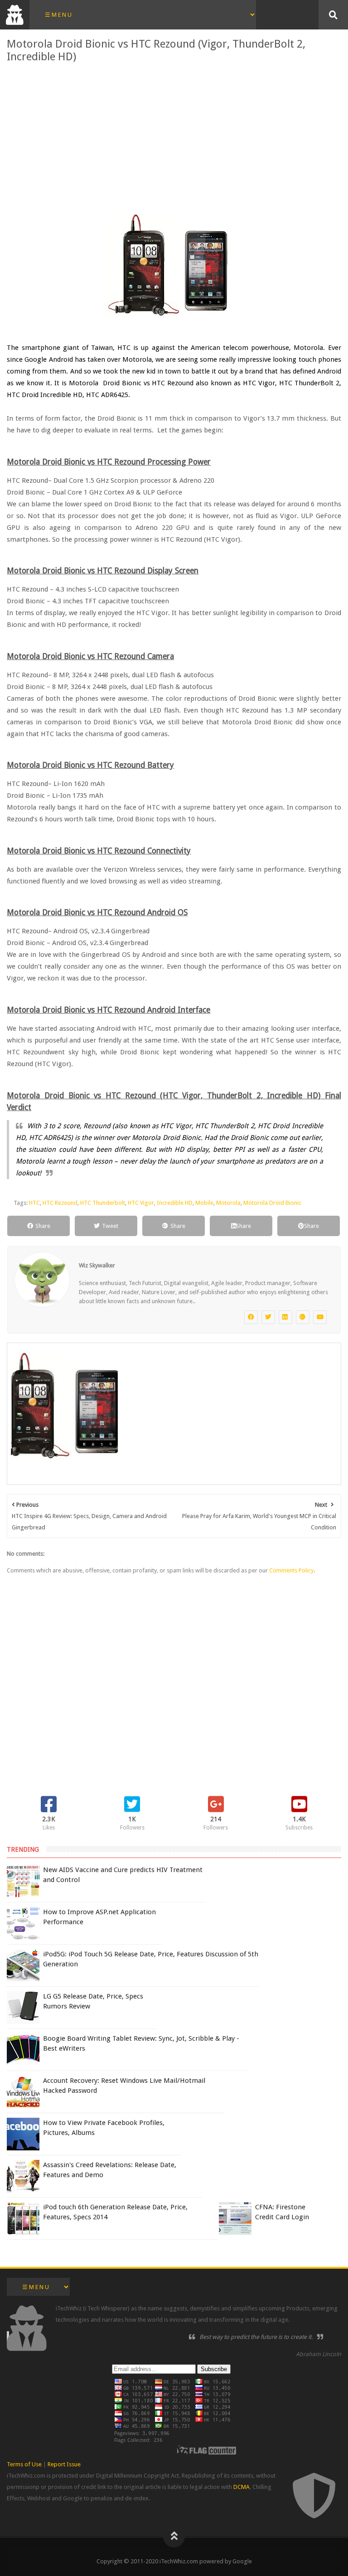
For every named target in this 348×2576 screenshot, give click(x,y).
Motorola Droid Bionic (272, 1203)
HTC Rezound (60, 1203)
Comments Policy (291, 1570)
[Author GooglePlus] (303, 1317)
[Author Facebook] (251, 1317)
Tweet (110, 1226)
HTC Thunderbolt (103, 1203)
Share (43, 1226)
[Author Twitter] (268, 1317)
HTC (34, 1203)
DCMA (242, 2487)
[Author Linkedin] (285, 1317)
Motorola (228, 1203)
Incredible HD (175, 1203)
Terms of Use (24, 2464)
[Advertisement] (174, 135)
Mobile (204, 1203)
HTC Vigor (141, 1203)
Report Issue (64, 2464)
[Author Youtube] (320, 1317)
